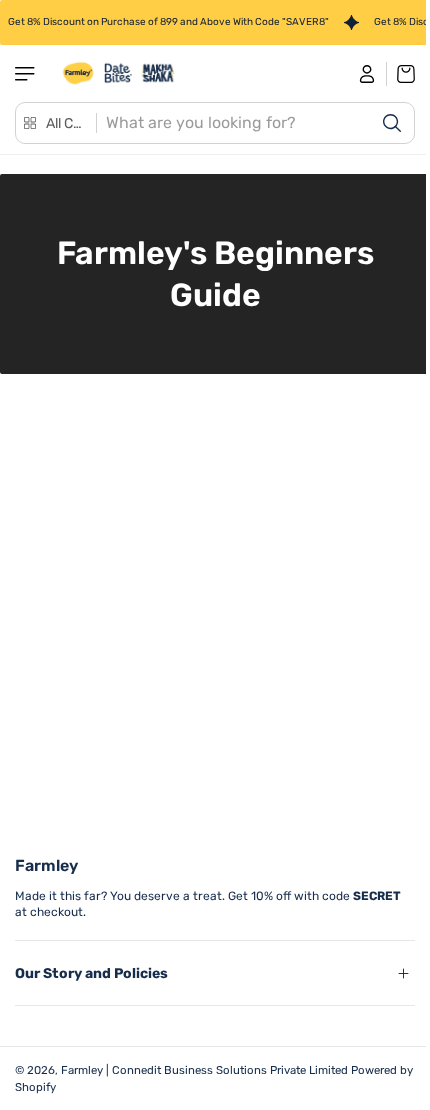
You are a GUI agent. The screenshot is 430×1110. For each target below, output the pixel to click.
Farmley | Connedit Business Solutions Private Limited (204, 1070)
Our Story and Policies (91, 973)
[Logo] (119, 73)
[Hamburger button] (27, 74)
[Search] (392, 123)
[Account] (367, 74)
